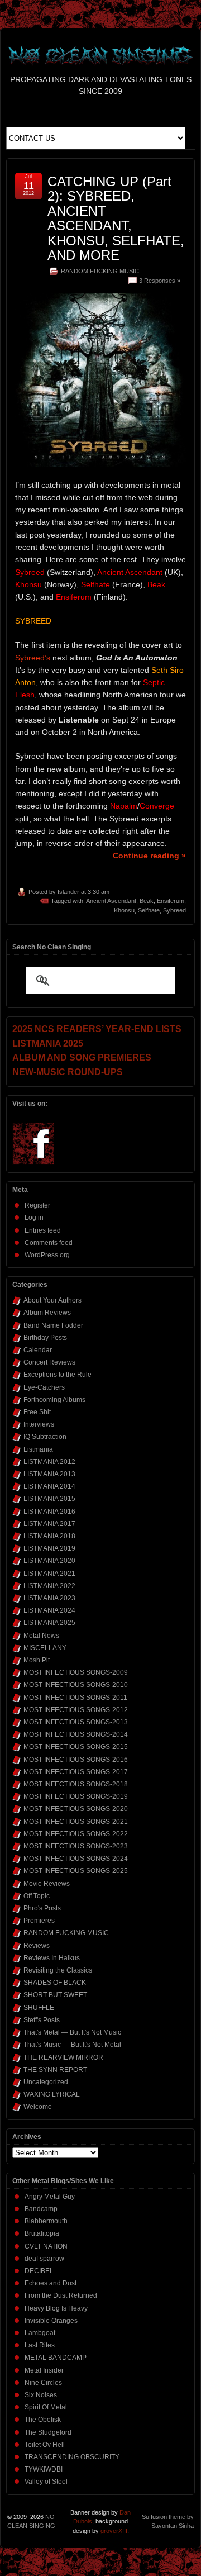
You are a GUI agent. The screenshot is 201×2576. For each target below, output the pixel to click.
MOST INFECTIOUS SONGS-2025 (76, 1871)
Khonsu (124, 910)
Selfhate (149, 910)
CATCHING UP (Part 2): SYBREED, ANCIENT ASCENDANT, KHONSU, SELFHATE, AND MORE (116, 218)
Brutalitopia (42, 2233)
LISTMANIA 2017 (49, 1524)
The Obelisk (43, 2420)
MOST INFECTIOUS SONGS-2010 (76, 1685)
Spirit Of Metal (46, 2407)
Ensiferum (171, 901)
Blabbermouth (46, 2221)
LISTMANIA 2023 (49, 1598)
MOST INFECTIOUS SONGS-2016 (76, 1760)
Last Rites (40, 2345)
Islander (68, 892)
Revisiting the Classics (58, 1970)
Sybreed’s (33, 658)
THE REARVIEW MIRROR (63, 2057)
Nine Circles (43, 2383)
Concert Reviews (49, 1362)
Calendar (38, 1350)
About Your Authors (52, 1300)
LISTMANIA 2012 (49, 1462)
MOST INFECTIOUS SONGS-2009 (76, 1672)
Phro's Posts (42, 1908)
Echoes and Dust (51, 2283)
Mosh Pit (37, 1660)
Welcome (38, 2107)
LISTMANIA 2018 (49, 1536)
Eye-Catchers (44, 1387)
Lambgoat (40, 2333)
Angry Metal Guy (50, 2197)
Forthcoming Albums (54, 1400)
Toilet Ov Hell (45, 2445)
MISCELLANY (45, 1648)
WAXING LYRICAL (52, 2094)
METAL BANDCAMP (56, 2358)
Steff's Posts (42, 2020)
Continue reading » (149, 856)
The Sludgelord (48, 2432)
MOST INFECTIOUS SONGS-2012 (76, 1710)
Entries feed (43, 1230)
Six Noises (41, 2395)
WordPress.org (47, 1255)
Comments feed (49, 1243)
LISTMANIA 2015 (49, 1499)
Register (37, 1205)
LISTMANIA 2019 (49, 1548)
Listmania (38, 1449)
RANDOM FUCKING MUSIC (100, 271)
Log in (34, 1218)
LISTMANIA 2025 (49, 1623)
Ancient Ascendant (111, 901)
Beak (147, 901)
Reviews (37, 1946)
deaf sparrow (44, 2259)
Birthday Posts (45, 1338)
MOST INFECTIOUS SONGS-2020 (76, 1809)
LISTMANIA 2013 (49, 1474)
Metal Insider (44, 2370)
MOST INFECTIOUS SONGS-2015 (76, 1747)
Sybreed (174, 910)
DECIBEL (39, 2271)
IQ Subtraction (45, 1437)
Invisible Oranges (51, 2321)
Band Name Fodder (53, 1325)
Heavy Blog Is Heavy (56, 2308)
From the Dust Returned (61, 2295)
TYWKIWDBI (44, 2469)
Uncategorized (46, 2082)
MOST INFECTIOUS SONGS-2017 (76, 1772)
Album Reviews (47, 1313)
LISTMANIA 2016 (49, 1512)
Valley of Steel (46, 2482)
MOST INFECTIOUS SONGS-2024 (76, 1859)
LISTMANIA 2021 (49, 1574)
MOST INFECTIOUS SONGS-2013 (76, 1722)
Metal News (41, 1636)
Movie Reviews (47, 1884)
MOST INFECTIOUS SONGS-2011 (75, 1698)
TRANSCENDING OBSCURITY (72, 2457)
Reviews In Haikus (52, 1958)
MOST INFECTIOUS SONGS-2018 (76, 1784)
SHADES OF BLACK (55, 1983)
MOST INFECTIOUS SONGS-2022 (76, 1834)
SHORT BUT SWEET (55, 1995)
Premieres (39, 1921)
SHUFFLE (39, 2008)
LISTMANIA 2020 (49, 1561)
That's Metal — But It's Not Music (72, 2032)
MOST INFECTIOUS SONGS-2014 (76, 1734)
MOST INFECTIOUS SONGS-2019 (76, 1796)
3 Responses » (160, 281)
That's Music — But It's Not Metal (72, 2045)
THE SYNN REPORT (55, 2070)
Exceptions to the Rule (58, 1375)
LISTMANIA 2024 (49, 1610)
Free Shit (37, 1412)
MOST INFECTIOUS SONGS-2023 (76, 1846)
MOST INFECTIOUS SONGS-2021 (76, 1822)
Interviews (39, 1424)
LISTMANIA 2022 (49, 1586)
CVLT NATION (46, 2246)
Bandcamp (41, 2209)
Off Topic (37, 1896)
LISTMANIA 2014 (49, 1486)
